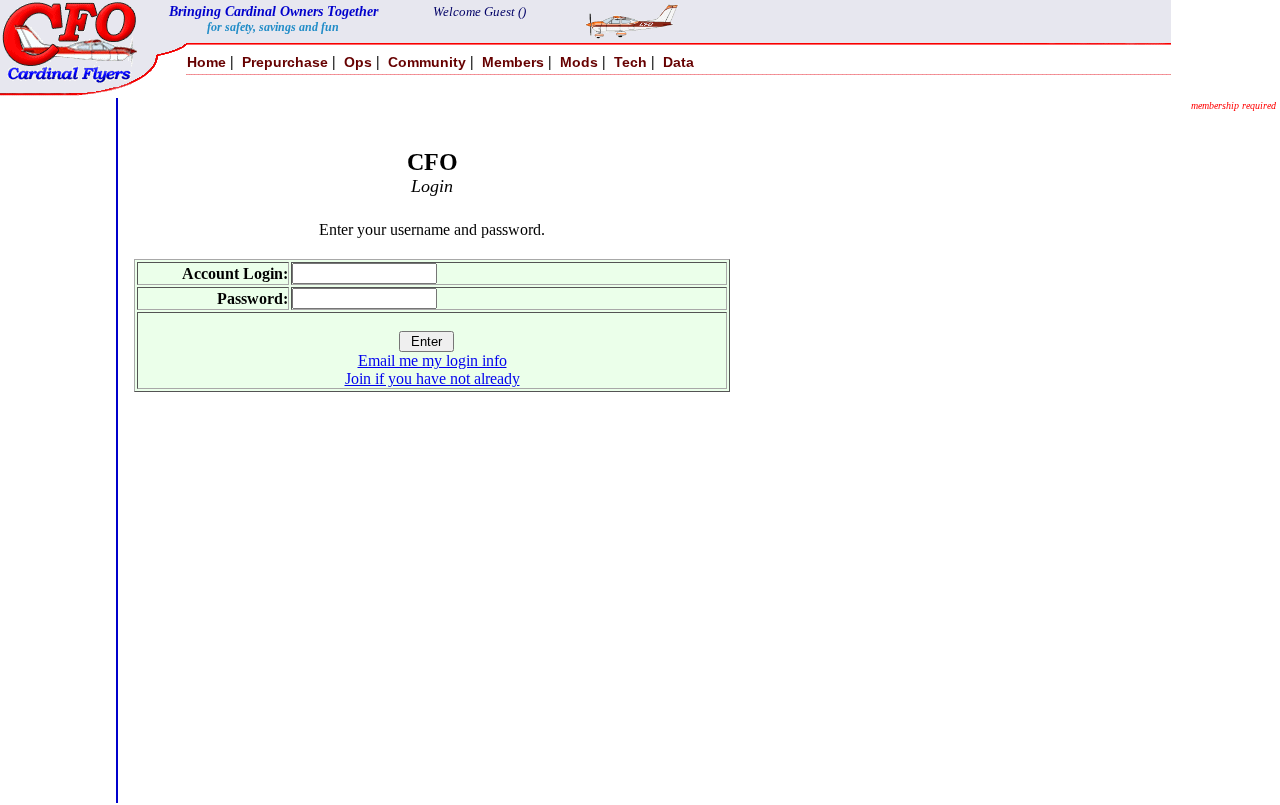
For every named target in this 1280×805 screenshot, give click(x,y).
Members (513, 62)
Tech (630, 62)
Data (678, 62)
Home (206, 62)
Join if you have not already (432, 378)
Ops (358, 62)
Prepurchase (285, 62)
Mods (579, 62)
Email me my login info (432, 360)
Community (427, 62)
